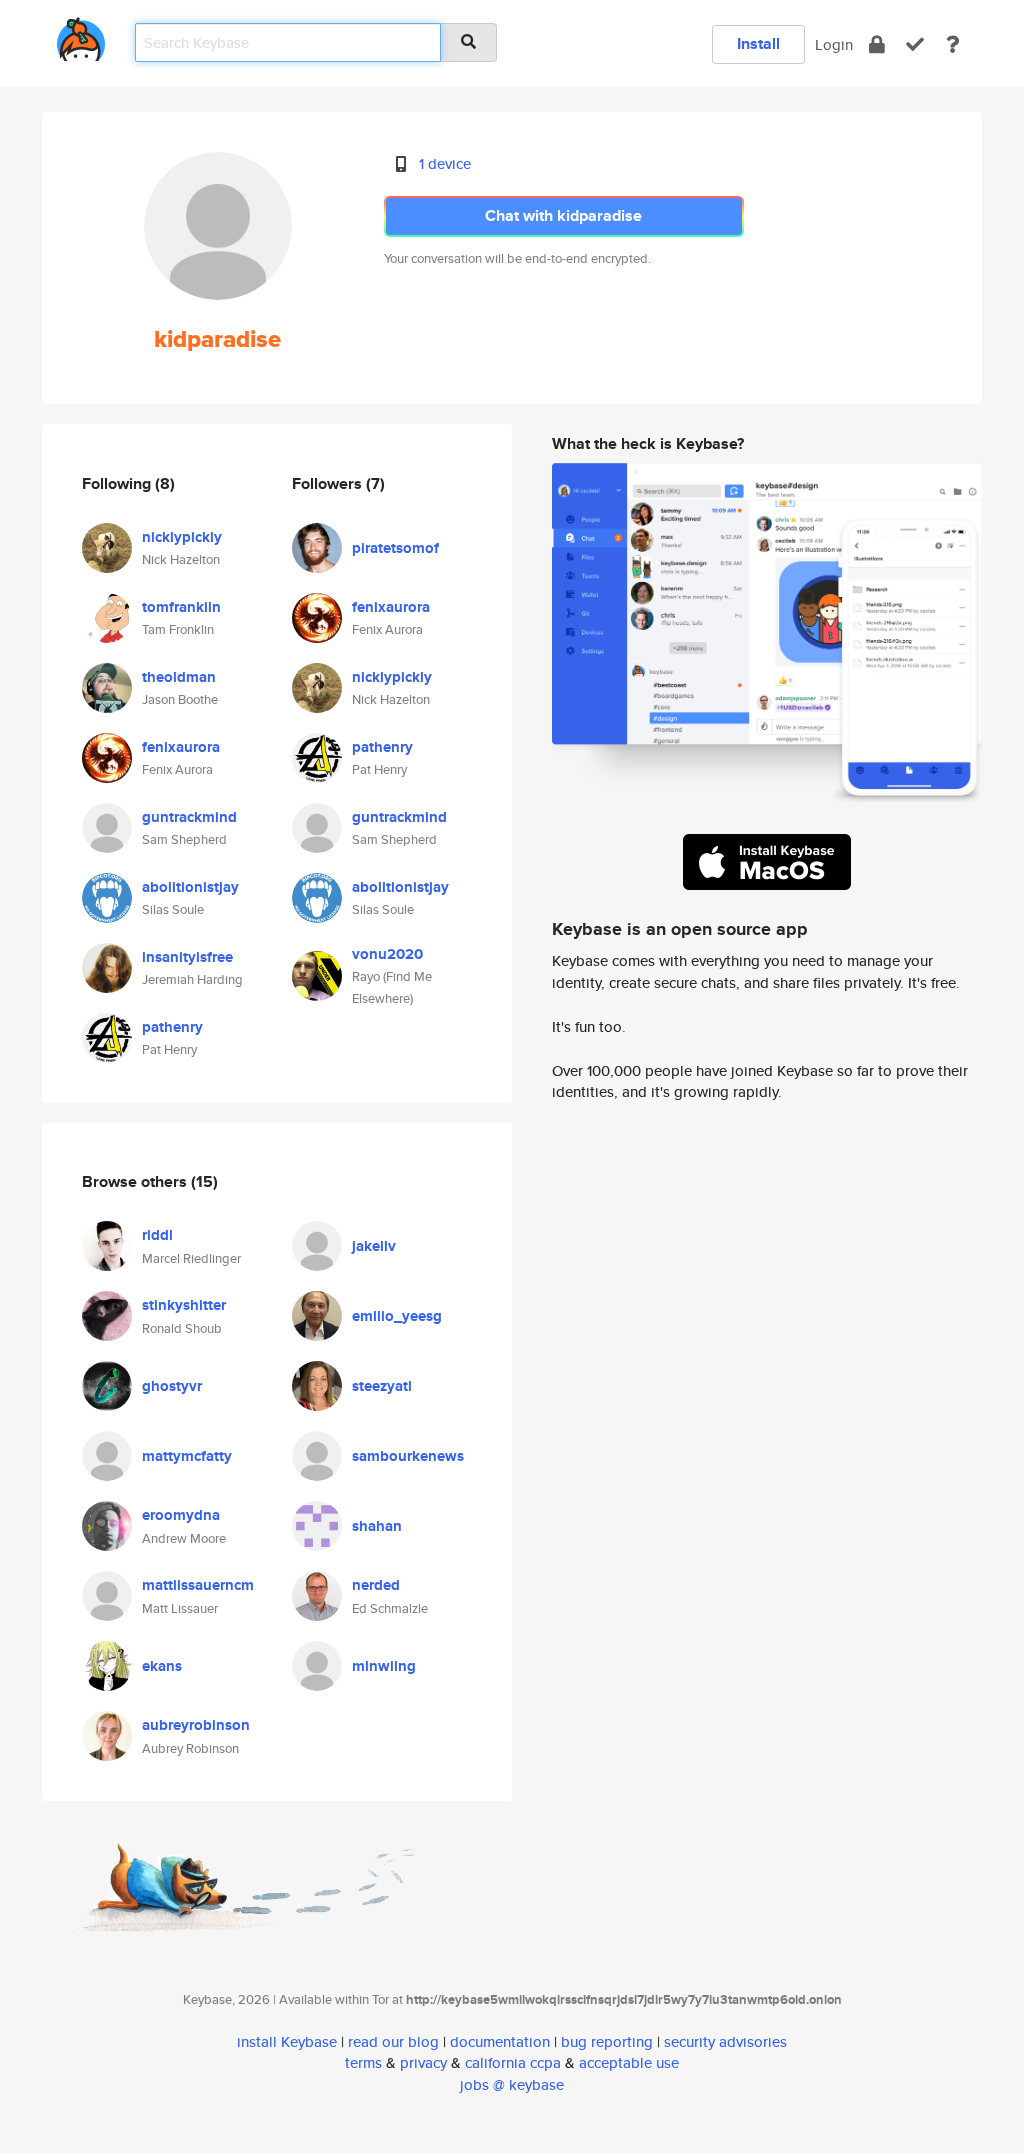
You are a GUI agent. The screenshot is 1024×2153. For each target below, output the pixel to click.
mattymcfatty (187, 1456)
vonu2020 (387, 954)
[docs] (953, 44)
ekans (162, 1666)
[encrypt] (877, 44)
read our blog (393, 2041)
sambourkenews (408, 1456)
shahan (377, 1526)
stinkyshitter (184, 1305)
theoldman (179, 677)
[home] (81, 35)
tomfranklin (181, 607)
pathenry (172, 1027)
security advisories (725, 2041)
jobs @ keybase (512, 2084)
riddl (157, 1235)
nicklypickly (182, 537)
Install (758, 43)
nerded (376, 1585)
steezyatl (382, 1386)
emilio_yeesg (397, 1316)
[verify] (915, 44)
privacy (423, 2062)
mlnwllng (384, 1666)
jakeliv (374, 1246)
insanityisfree (187, 957)
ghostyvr (172, 1386)
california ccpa (513, 2062)
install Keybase (287, 2041)
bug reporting (607, 2041)
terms (363, 2062)
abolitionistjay (190, 887)
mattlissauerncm (198, 1585)
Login (834, 44)
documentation (500, 2041)
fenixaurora (181, 747)
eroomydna (181, 1515)
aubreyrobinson (196, 1725)
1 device (445, 163)
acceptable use (629, 2062)
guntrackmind (189, 817)
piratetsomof (395, 548)
